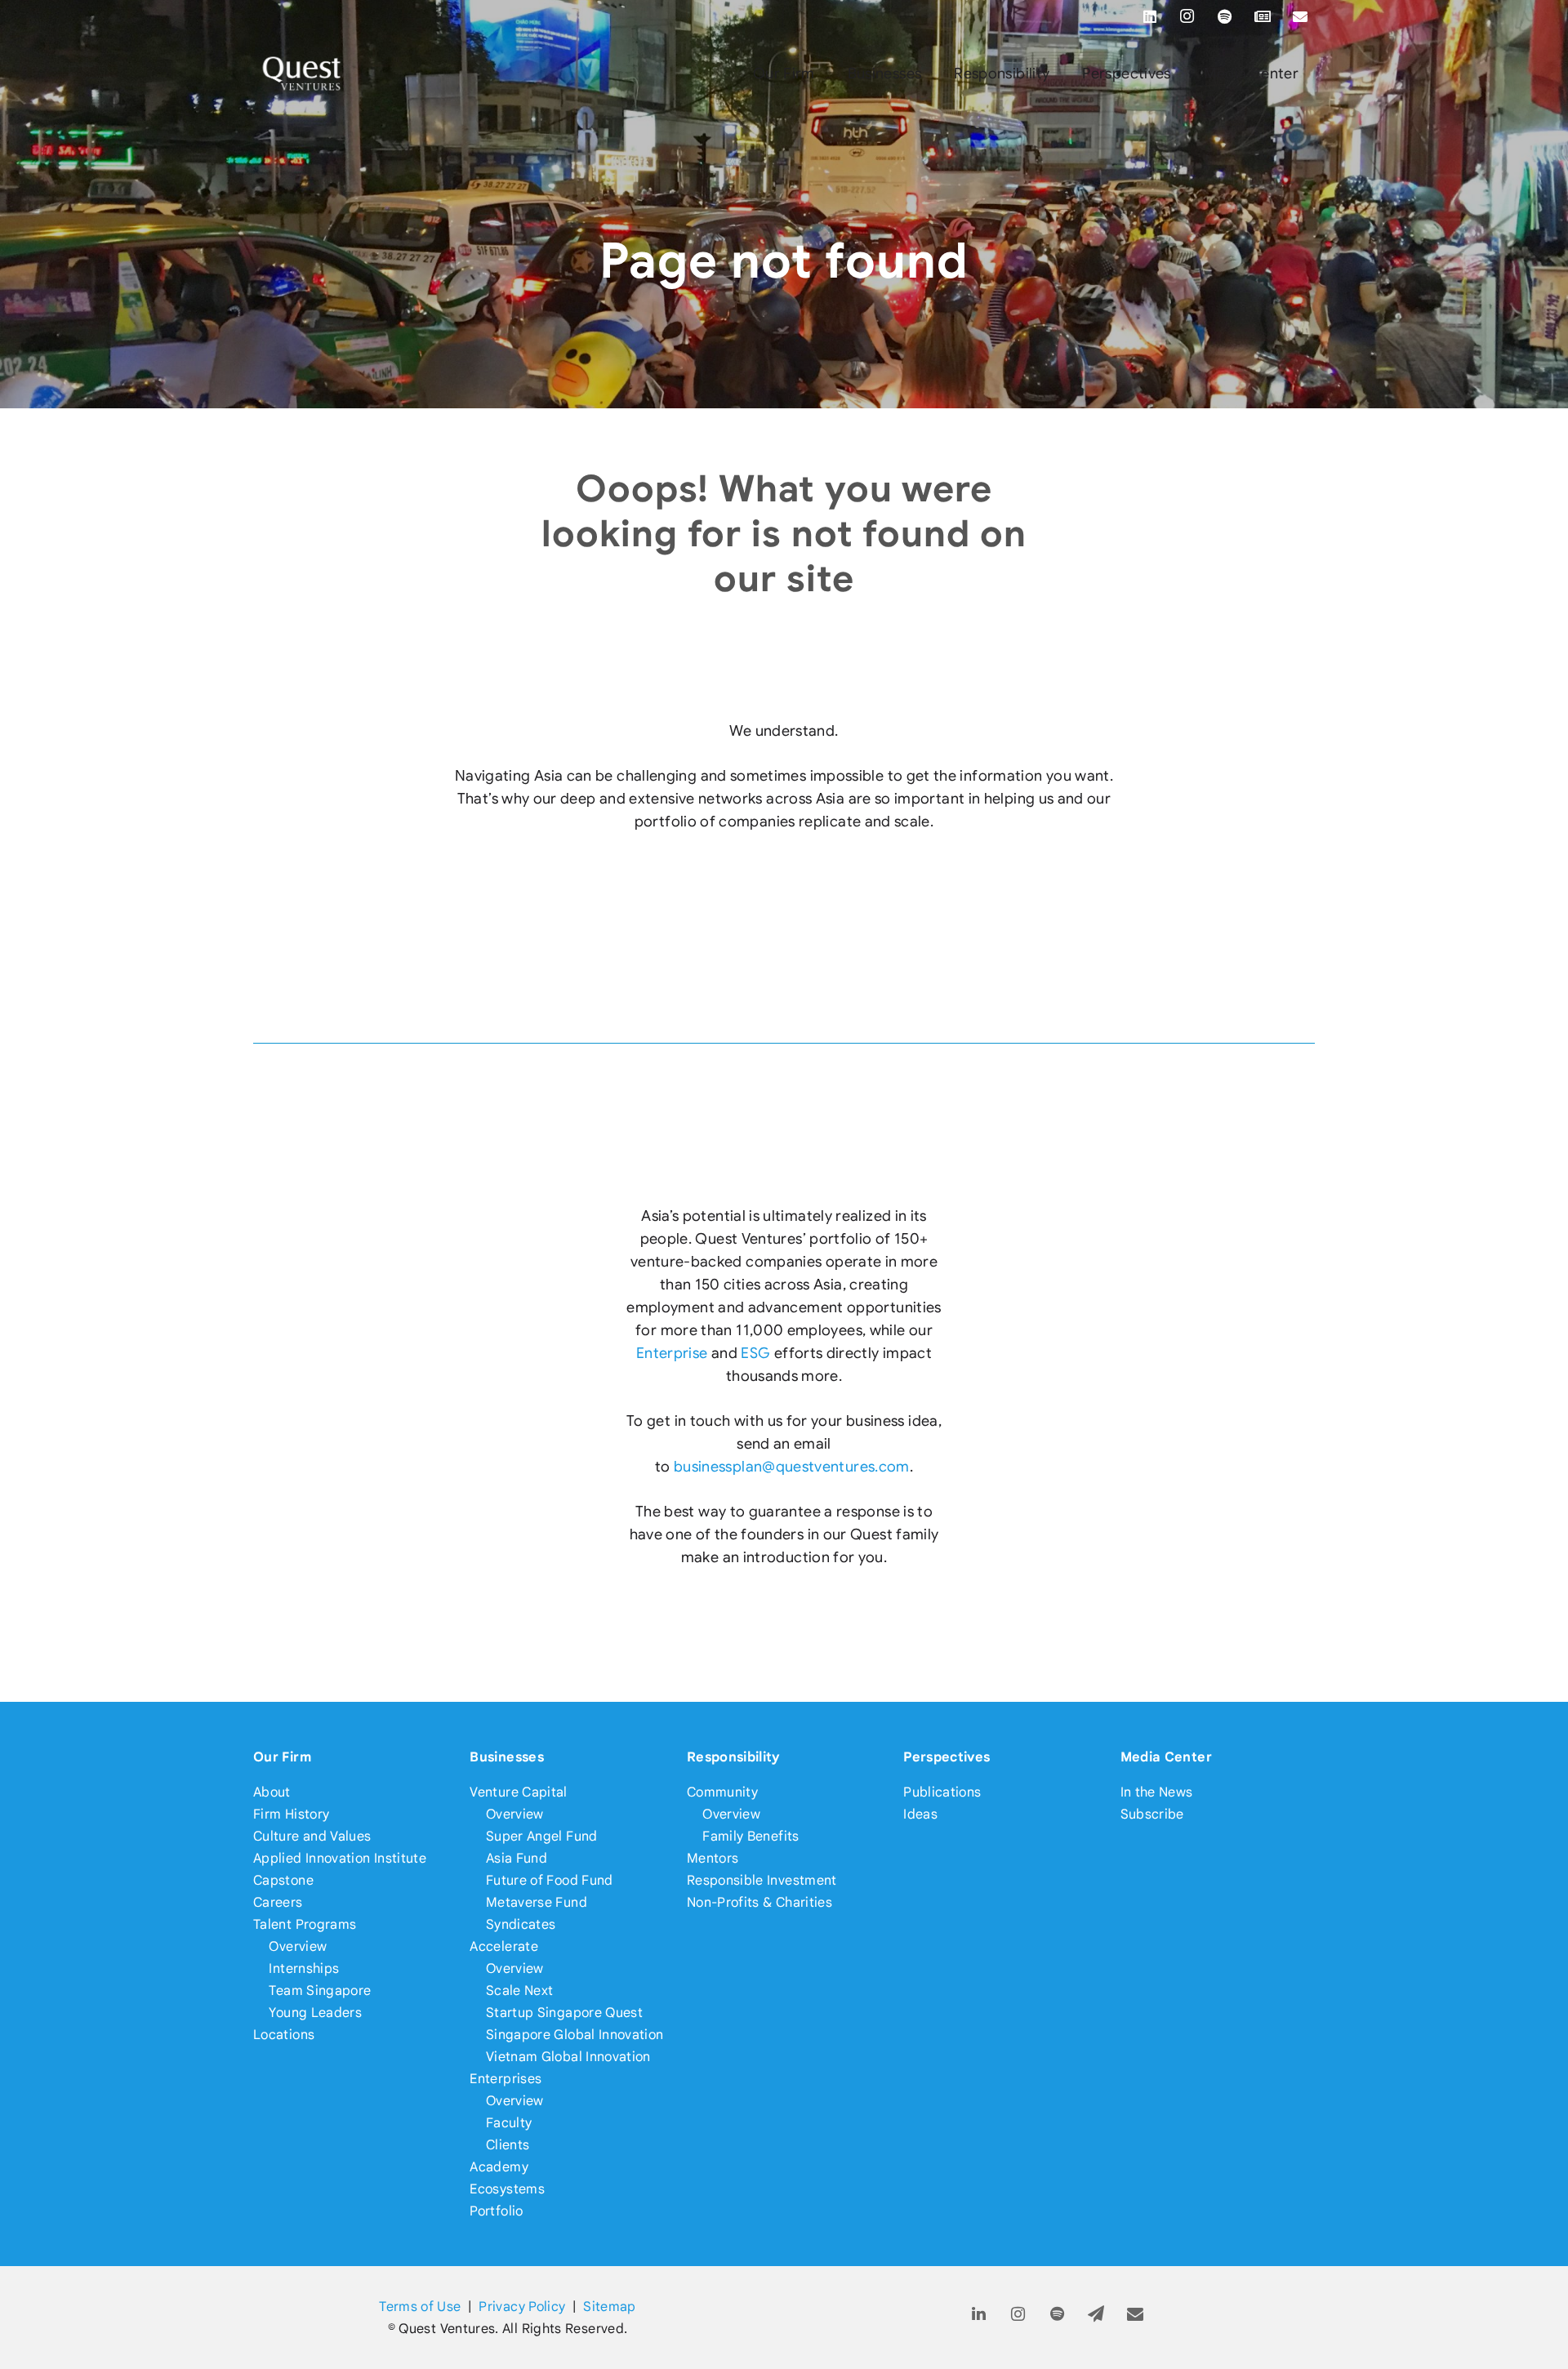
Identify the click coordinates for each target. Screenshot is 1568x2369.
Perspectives (947, 1757)
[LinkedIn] (1150, 16)
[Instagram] (1187, 16)
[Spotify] (1225, 16)
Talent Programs (305, 1924)
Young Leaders (315, 2013)
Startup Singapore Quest (564, 2013)
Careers (278, 1902)
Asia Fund (517, 1858)
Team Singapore (320, 1990)
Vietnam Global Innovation (568, 2057)
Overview (298, 1946)
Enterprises (506, 2079)
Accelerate (504, 1946)
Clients (508, 2145)
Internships (304, 1968)
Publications (942, 1792)
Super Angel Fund (542, 1836)
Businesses (507, 1757)
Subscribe (1152, 1814)
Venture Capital (518, 1792)
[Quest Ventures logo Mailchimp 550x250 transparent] (302, 73)
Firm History (291, 1814)
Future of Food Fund (550, 1880)
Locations (284, 2035)
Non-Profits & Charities (759, 1902)
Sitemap (610, 2307)
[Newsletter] (1263, 16)
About (272, 1792)
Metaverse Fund (537, 1902)
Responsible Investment (762, 1880)
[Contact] (1136, 2315)
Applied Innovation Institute (340, 1858)
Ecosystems (507, 2189)
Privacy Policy (522, 2307)
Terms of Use (420, 2307)
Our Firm (282, 1757)
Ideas (920, 1814)
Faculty (509, 2123)
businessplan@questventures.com (792, 1467)
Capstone (283, 1880)
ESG (755, 1353)
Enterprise (672, 1353)
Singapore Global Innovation (575, 2035)
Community (722, 1792)
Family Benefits (751, 1836)
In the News (1157, 1792)
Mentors (713, 1858)
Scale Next (520, 1990)
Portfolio (496, 2211)
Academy (499, 2167)
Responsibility (734, 1757)
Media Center (1166, 1757)
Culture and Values (312, 1836)
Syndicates (521, 1924)
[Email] (1300, 16)
